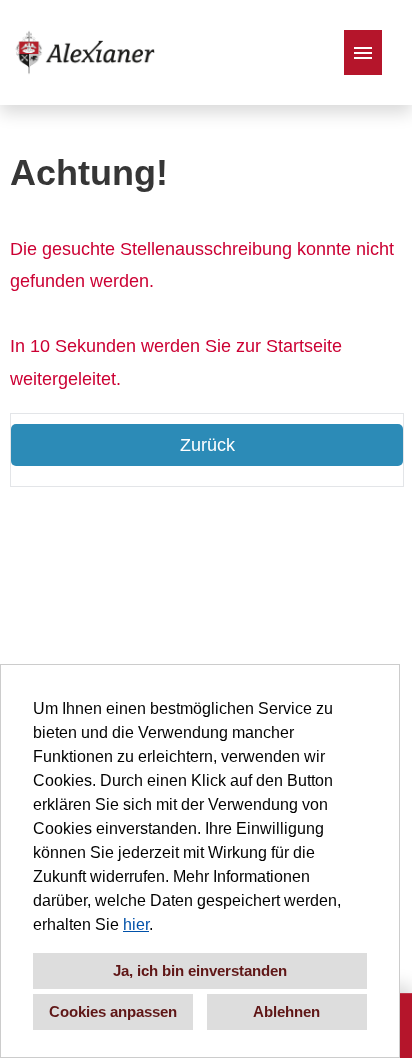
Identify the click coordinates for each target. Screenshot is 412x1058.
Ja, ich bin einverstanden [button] (200, 970)
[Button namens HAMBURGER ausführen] (363, 52)
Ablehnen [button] (286, 1011)
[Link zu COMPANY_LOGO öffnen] (85, 52)
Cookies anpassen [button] (113, 1011)
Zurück (207, 445)
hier (136, 924)
